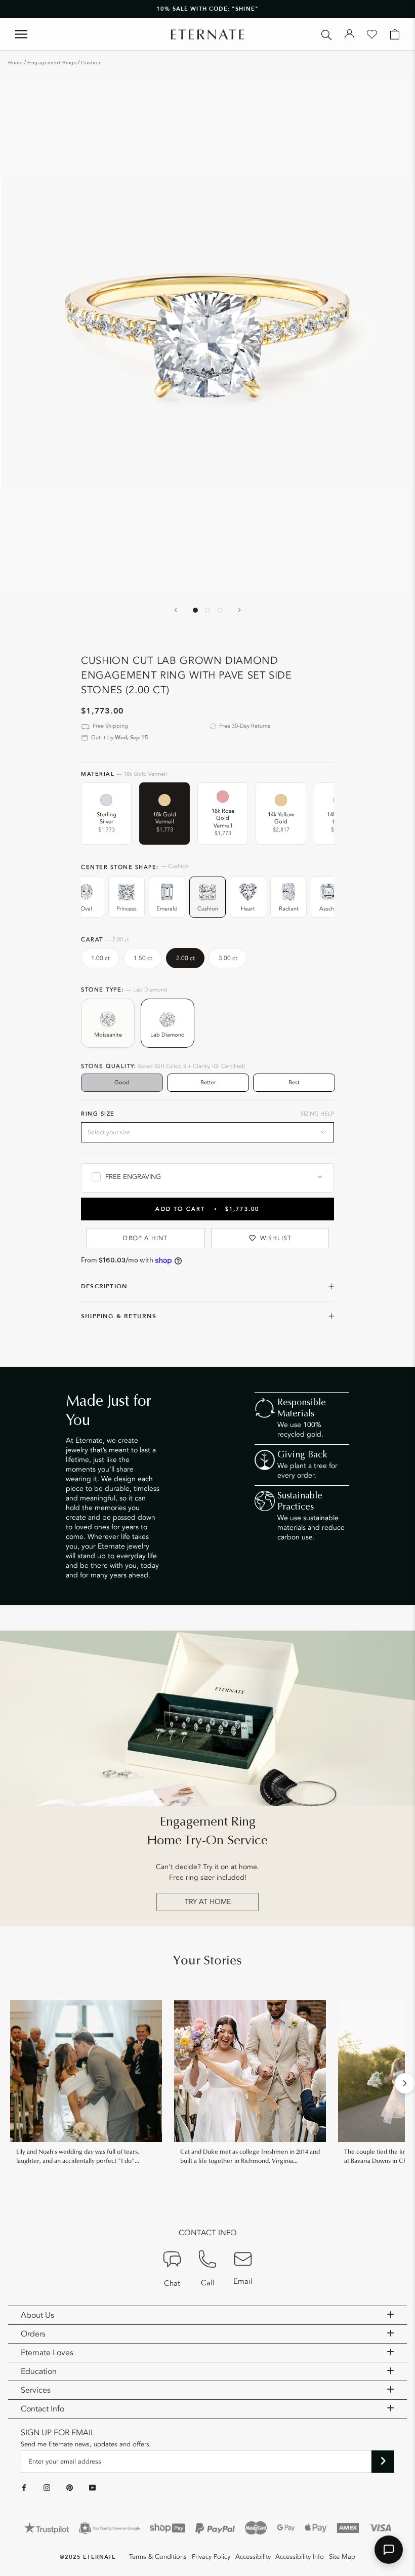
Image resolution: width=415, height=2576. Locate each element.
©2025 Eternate (88, 2557)
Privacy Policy (211, 2557)
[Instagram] (47, 2488)
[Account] (349, 34)
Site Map (342, 2557)
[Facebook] (24, 2488)
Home (15, 63)
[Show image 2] (207, 610)
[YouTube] (92, 2488)
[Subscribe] (383, 2462)
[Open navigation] (21, 34)
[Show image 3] (220, 610)
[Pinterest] (70, 2488)
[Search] (327, 34)
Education (39, 2371)
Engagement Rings (52, 63)
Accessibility (253, 2557)
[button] (389, 2550)
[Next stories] (405, 2083)
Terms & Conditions (158, 2557)
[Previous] (176, 610)
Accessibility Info (300, 2557)
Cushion (92, 63)
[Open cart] (395, 34)
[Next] (239, 610)
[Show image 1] (195, 610)
